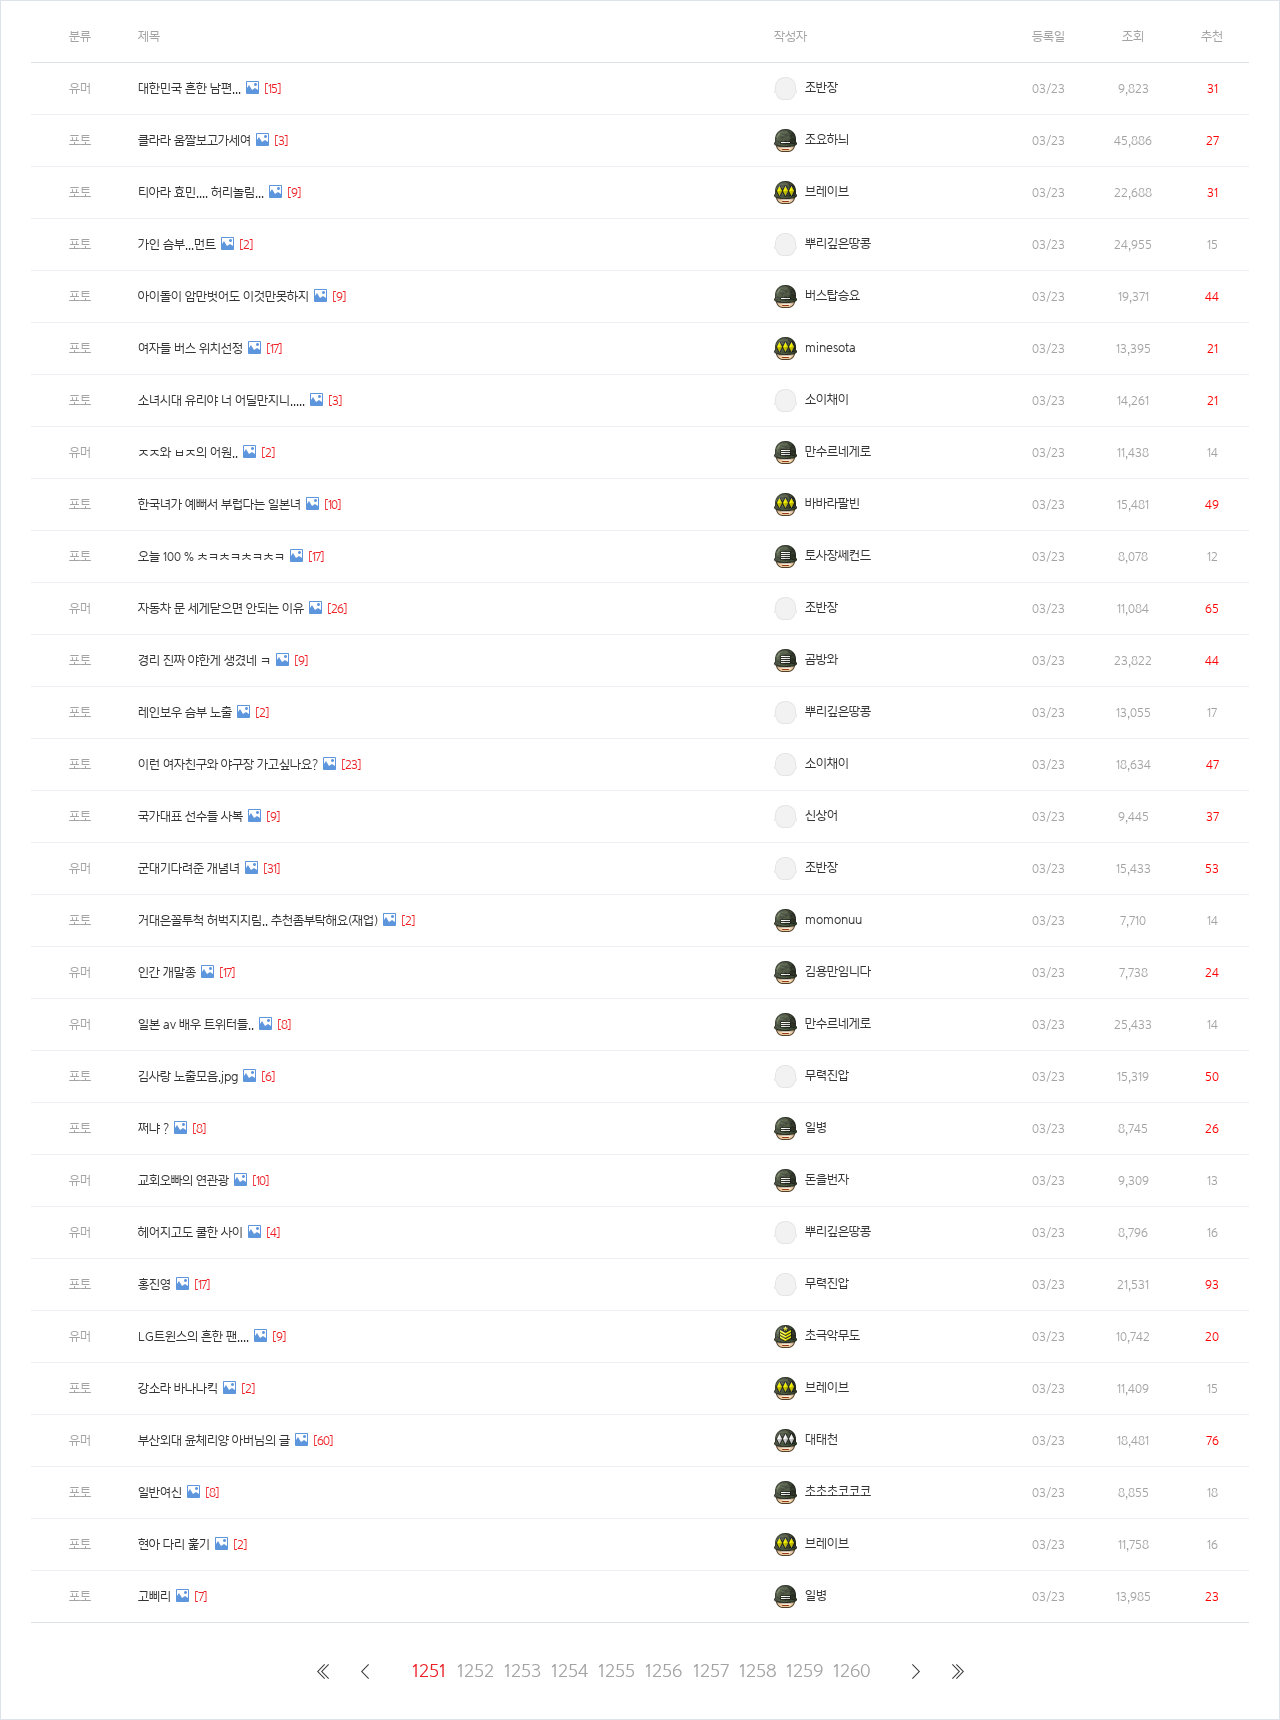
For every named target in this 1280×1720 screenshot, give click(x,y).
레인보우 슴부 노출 (185, 712)
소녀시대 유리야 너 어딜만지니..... (221, 400)
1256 (663, 1670)
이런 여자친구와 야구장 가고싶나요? (228, 764)
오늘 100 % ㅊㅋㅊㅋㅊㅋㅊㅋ (211, 556)
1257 (711, 1670)
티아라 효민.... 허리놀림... (201, 192)
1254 (569, 1670)
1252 (475, 1670)
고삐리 (154, 1596)
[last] (957, 1671)
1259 (804, 1670)
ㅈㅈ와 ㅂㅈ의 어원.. (188, 452)
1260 (851, 1670)
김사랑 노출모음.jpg (188, 1076)
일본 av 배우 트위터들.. (196, 1024)
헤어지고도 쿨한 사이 (190, 1232)
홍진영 (154, 1284)
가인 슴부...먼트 (177, 244)
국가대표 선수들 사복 (190, 816)
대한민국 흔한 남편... (189, 88)
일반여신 (160, 1492)
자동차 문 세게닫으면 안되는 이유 (221, 608)
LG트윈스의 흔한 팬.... (193, 1336)
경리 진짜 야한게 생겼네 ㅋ (204, 660)
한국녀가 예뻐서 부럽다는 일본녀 (219, 504)
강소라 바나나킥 (178, 1388)
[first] (322, 1671)
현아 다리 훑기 (174, 1544)
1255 (616, 1670)
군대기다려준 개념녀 (189, 868)
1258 (757, 1670)
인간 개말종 (167, 972)
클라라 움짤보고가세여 (194, 140)
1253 (522, 1670)
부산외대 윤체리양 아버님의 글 (214, 1440)
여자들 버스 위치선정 (190, 348)
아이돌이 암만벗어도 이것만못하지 (223, 296)
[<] (364, 1671)
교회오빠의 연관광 (183, 1180)
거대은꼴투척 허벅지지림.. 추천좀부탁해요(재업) (258, 920)
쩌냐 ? (153, 1128)
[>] (915, 1671)
